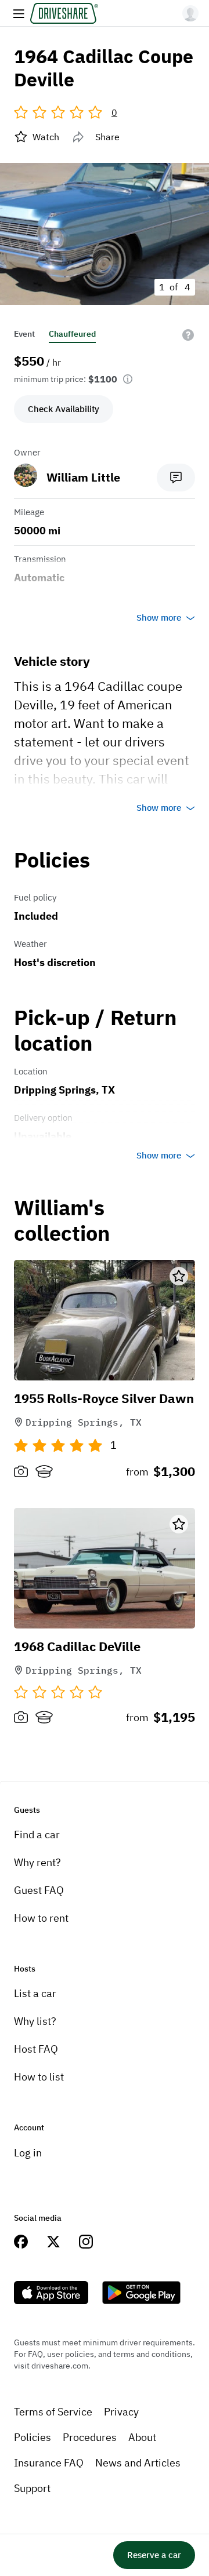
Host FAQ (36, 2049)
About (142, 2437)
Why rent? (37, 1862)
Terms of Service (53, 2412)
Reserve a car (154, 2555)
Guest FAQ (39, 1890)
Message (176, 478)
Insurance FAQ (49, 2463)
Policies (33, 2437)
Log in (28, 2153)
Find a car (37, 1834)
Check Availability (64, 409)
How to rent (41, 1918)
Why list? (35, 2021)
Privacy (121, 2412)
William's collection (62, 1221)
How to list (39, 2077)
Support (32, 2488)
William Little (83, 477)
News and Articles (138, 2463)
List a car (35, 1993)
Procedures (90, 2437)
